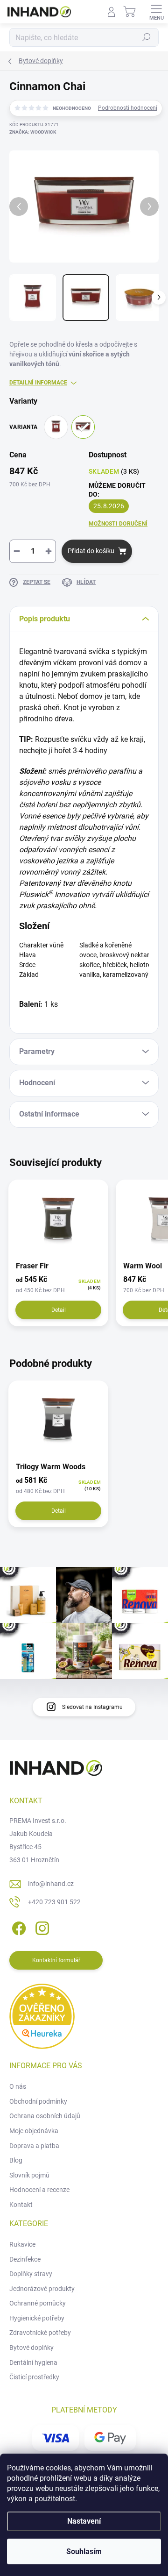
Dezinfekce (25, 2259)
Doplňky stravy (31, 2274)
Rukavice (22, 2244)
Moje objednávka (34, 2131)
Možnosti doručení (118, 524)
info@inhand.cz (51, 1884)
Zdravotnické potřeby (40, 2333)
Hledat (147, 37)
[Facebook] (17, 1927)
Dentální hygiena (33, 2363)
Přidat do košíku (91, 551)
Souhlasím (84, 2551)
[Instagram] (41, 1927)
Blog (16, 2160)
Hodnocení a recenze (39, 2190)
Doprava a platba (34, 2146)
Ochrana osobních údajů (45, 2116)
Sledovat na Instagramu (92, 1707)
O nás (18, 2086)
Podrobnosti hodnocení (128, 108)
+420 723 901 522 (54, 1902)
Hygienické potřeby (37, 2318)
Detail (59, 1310)
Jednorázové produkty (42, 2289)
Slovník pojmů (29, 2175)
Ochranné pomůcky (38, 2303)
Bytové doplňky (31, 2348)
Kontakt (21, 2205)
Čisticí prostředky (34, 2377)
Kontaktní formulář (56, 1960)
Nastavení (84, 2521)
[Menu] (156, 12)
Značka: (33, 132)
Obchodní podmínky (38, 2101)
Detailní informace (38, 383)
